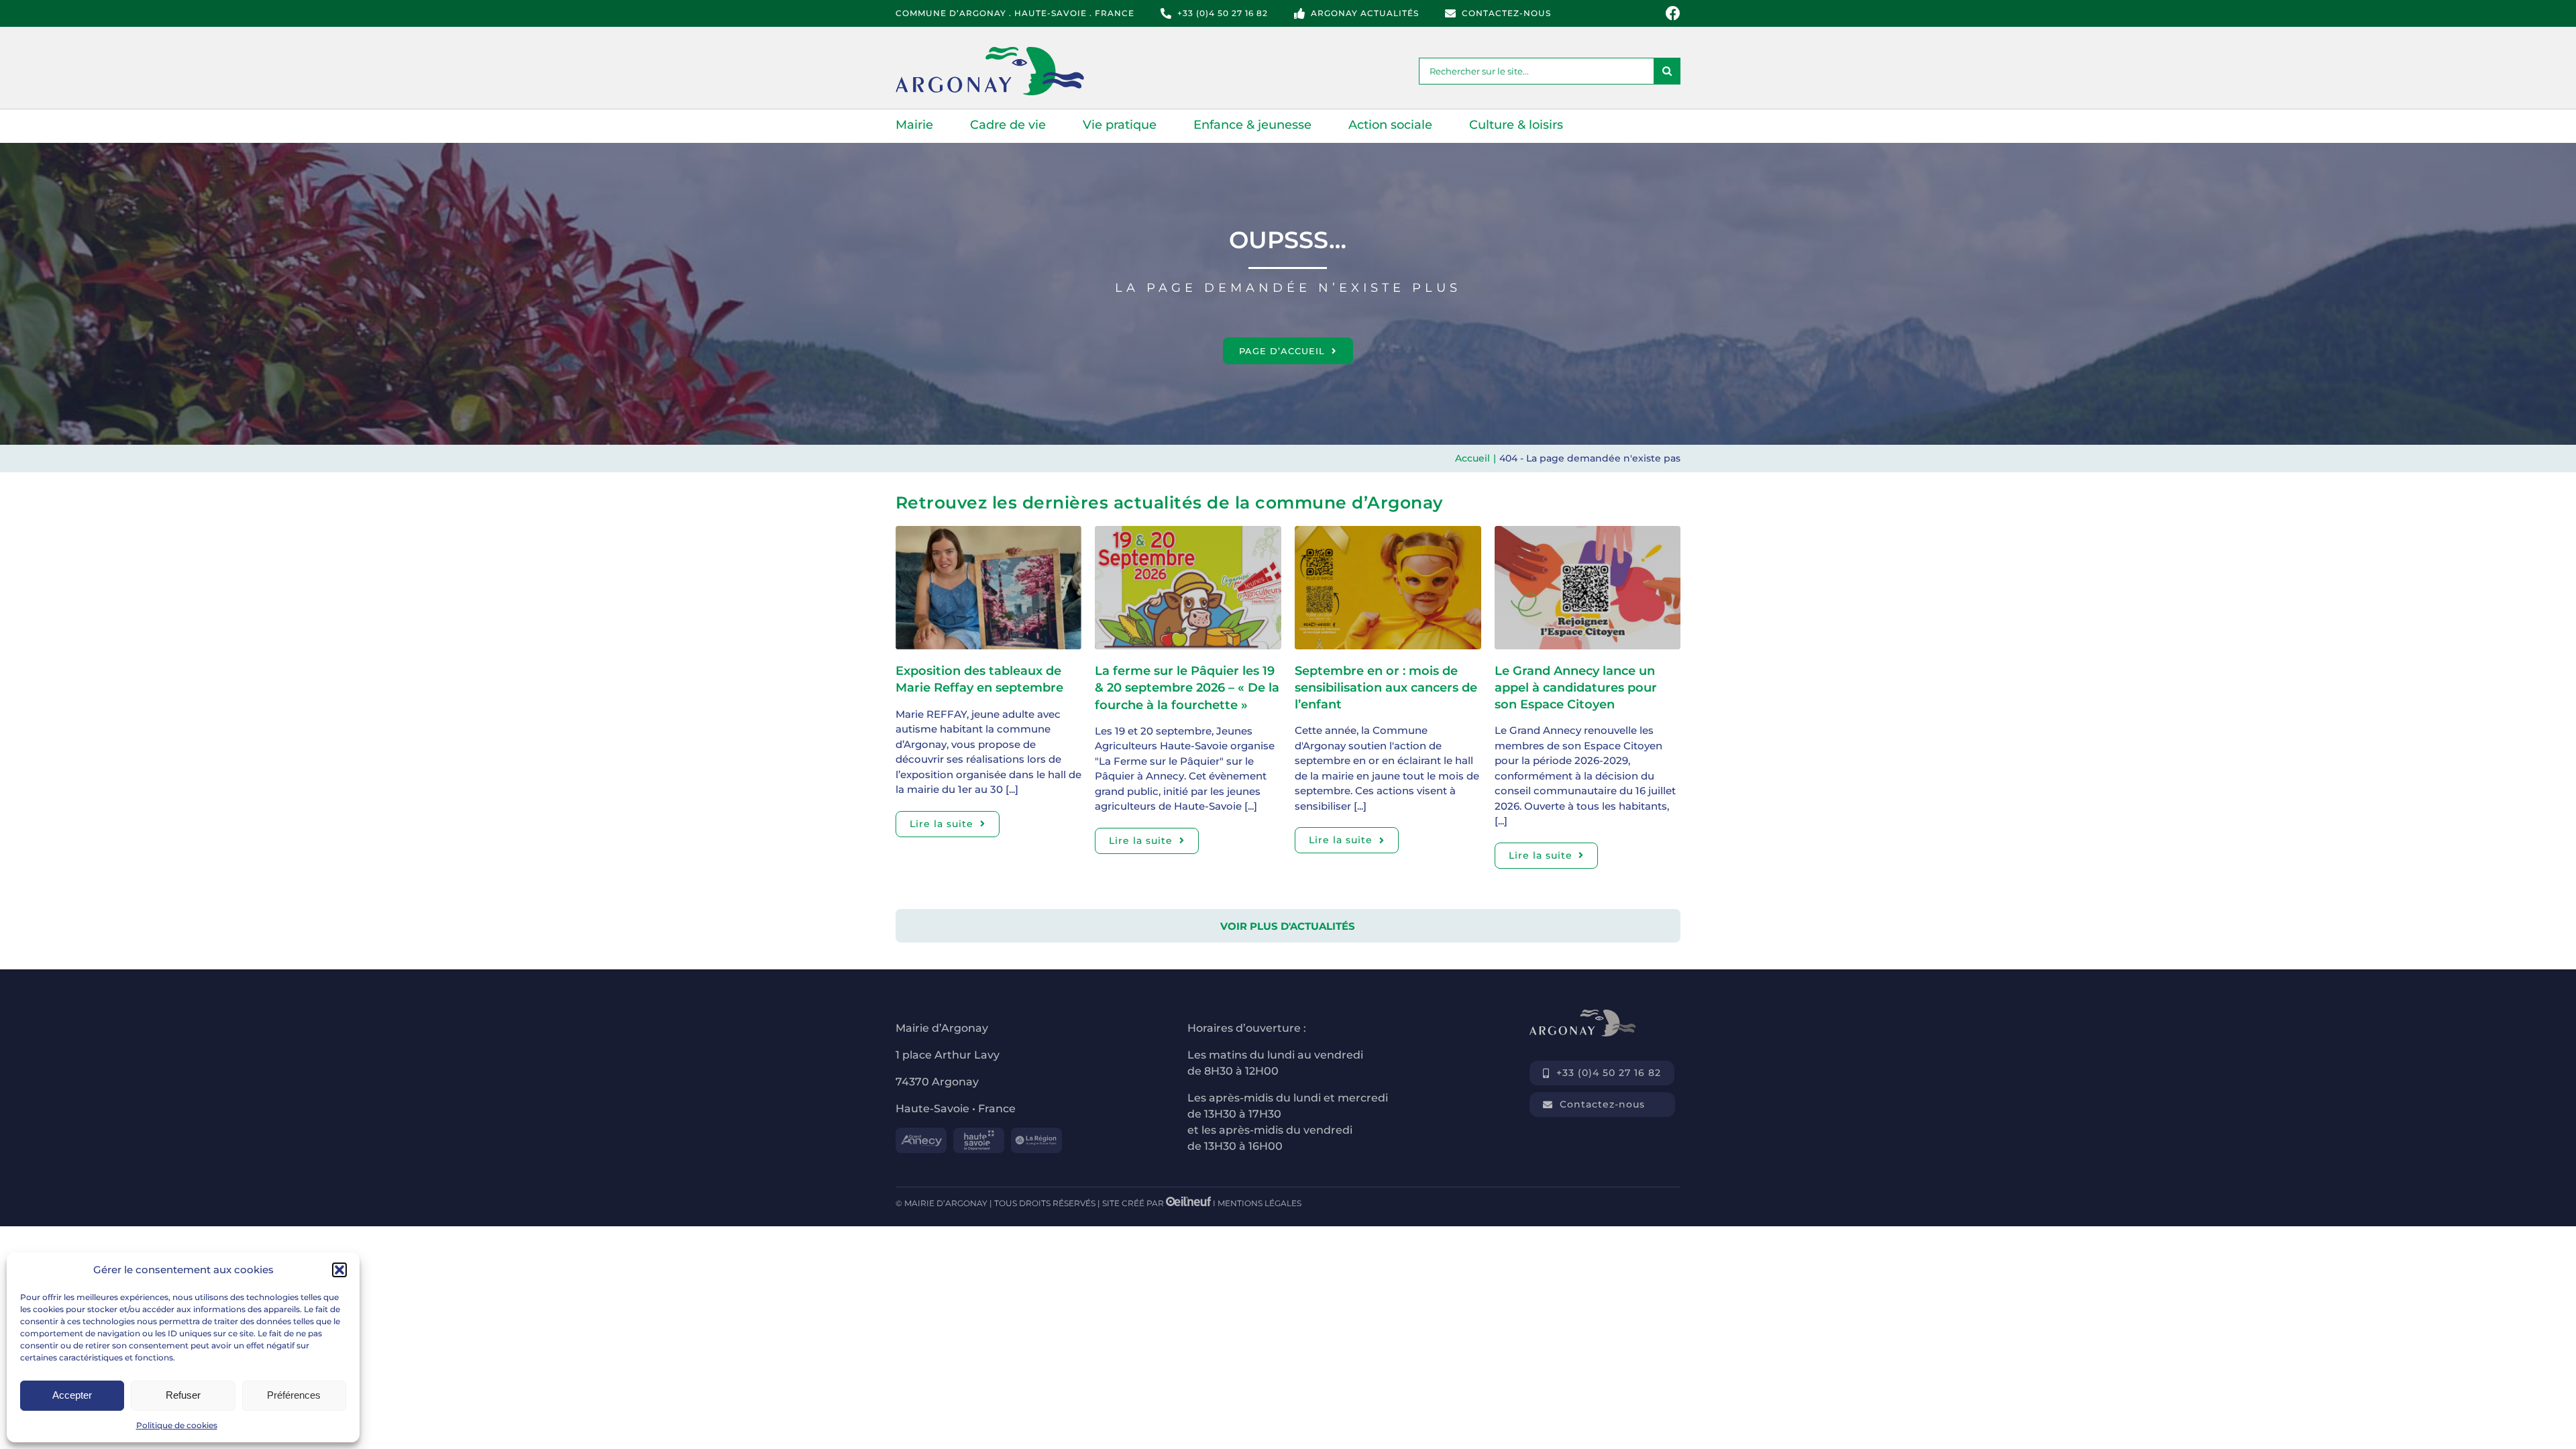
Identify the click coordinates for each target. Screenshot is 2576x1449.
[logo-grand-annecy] (921, 1133)
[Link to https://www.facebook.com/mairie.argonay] (1673, 13)
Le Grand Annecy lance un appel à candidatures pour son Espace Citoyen (1576, 688)
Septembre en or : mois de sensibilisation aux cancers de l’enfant (1386, 688)
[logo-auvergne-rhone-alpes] (1036, 1133)
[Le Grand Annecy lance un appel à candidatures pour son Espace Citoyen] (1588, 533)
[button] (339, 1270)
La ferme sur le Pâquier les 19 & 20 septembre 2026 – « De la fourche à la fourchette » (1187, 688)
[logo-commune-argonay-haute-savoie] (1006, 52)
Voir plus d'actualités (1288, 926)
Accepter (72, 1395)
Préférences (294, 1395)
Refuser (183, 1395)
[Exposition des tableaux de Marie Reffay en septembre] (989, 533)
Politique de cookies (177, 1425)
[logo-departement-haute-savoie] (979, 1133)
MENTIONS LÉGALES (1259, 1203)
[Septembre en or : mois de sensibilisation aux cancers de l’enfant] (1388, 533)
